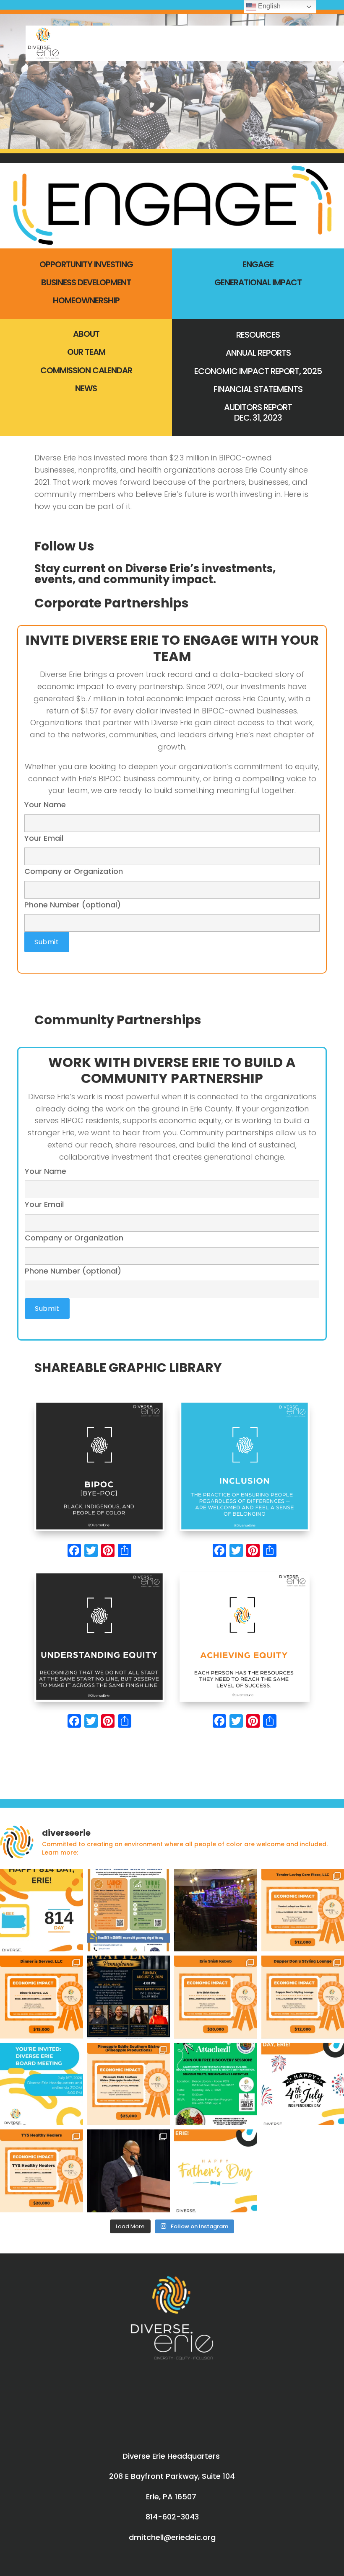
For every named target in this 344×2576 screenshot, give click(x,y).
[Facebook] (74, 1552)
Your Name (45, 805)
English (268, 6)
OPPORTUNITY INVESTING (86, 264)
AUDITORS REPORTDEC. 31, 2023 (258, 412)
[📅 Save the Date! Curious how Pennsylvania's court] (129, 1997)
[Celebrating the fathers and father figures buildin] (216, 2171)
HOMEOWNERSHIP (86, 300)
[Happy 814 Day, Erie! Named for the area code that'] (42, 1910)
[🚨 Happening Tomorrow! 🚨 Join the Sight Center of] (216, 2084)
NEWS (86, 388)
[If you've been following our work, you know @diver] (129, 1910)
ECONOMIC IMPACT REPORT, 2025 (258, 371)
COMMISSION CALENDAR (86, 370)
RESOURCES (258, 335)
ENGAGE (258, 264)
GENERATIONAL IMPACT (258, 282)
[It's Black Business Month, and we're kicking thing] (42, 1997)
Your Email (44, 838)
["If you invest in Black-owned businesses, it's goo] (216, 1910)
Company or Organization (74, 871)
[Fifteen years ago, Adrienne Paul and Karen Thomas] (129, 2084)
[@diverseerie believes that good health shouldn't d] (42, 2171)
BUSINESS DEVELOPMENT (86, 282)
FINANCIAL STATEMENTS (258, 389)
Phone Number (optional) (73, 905)
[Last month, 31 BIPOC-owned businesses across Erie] (129, 2171)
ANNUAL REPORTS (258, 353)
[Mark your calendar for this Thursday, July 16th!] (42, 2084)
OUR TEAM (86, 352)
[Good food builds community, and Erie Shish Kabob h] (216, 1997)
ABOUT (86, 334)
